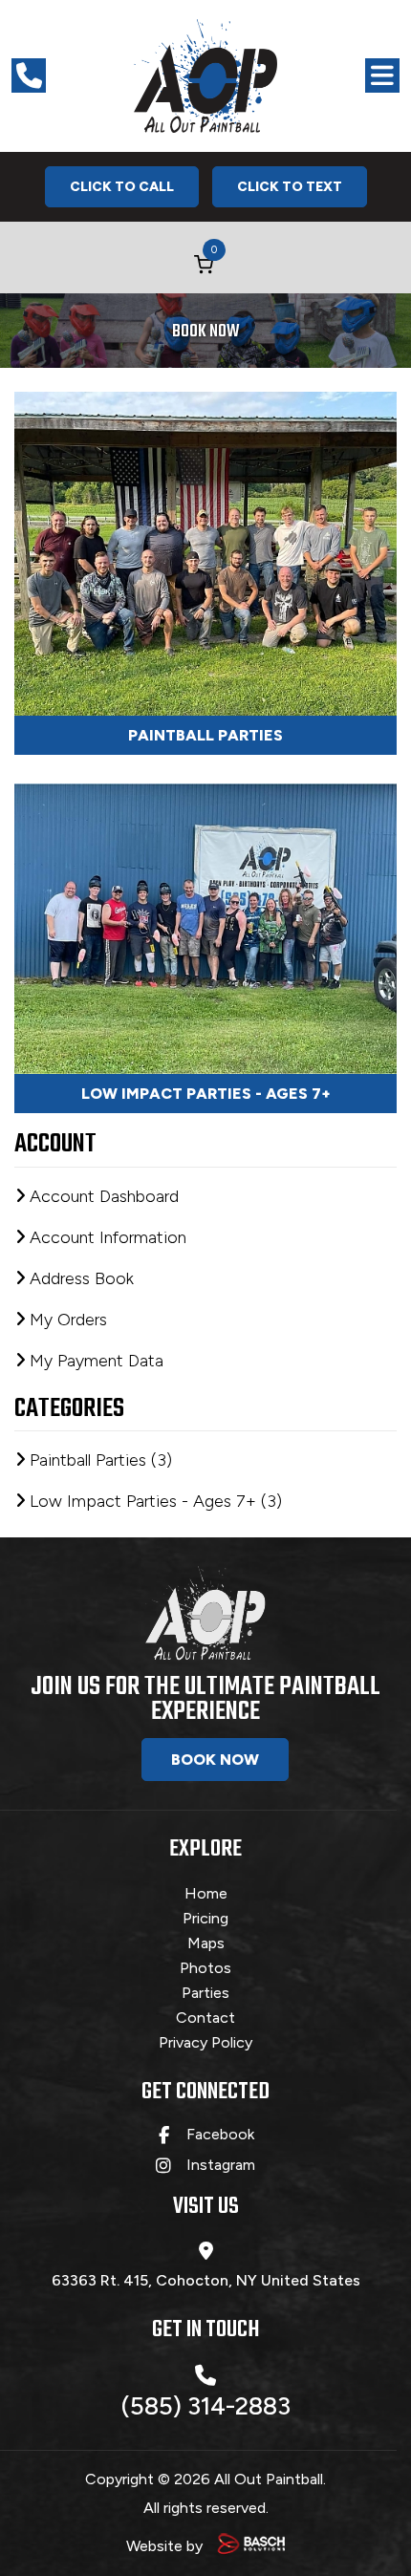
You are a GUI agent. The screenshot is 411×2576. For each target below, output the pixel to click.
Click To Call (122, 187)
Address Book (82, 1278)
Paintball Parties (205, 735)
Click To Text (290, 187)
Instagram (221, 2165)
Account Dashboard (104, 1196)
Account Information (108, 1237)
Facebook (220, 2135)
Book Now (215, 1760)
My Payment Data (97, 1361)
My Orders (68, 1320)
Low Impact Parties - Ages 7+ (206, 1094)
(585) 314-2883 (206, 2406)
